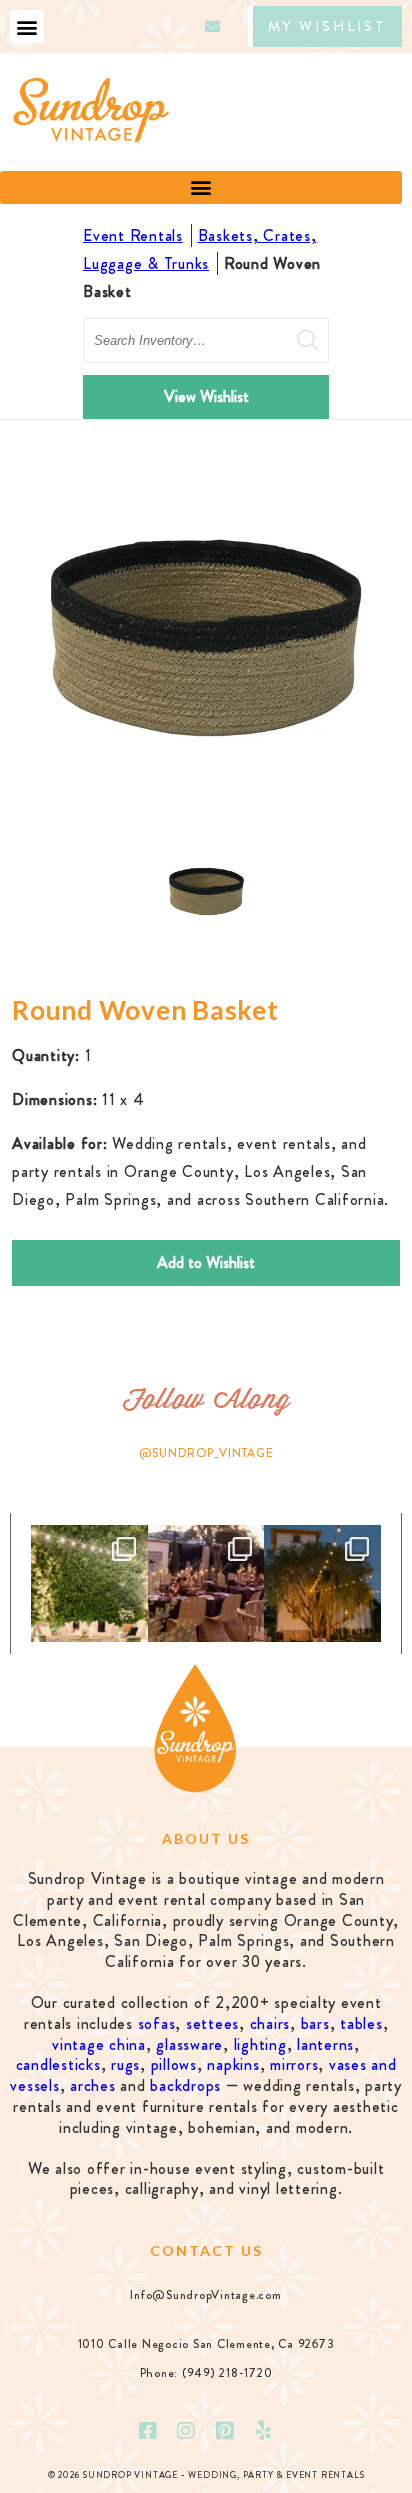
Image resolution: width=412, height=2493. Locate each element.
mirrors (294, 2064)
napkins (233, 2064)
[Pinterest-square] (225, 2431)
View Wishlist (206, 396)
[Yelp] (264, 2431)
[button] (27, 26)
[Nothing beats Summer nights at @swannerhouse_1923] (322, 1583)
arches (93, 2085)
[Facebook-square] (148, 2431)
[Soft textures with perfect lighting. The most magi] (89, 1583)
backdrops (185, 2085)
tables (361, 2023)
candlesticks (58, 2064)
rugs (125, 2064)
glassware (189, 2044)
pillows (174, 2064)
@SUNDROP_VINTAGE (206, 1453)
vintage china (99, 2044)
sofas (157, 2023)
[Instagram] (187, 2431)
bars (315, 2023)
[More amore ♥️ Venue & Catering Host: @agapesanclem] (206, 1583)
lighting (260, 2044)
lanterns (325, 2044)
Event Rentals (133, 235)
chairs (270, 2023)
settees (212, 2023)
